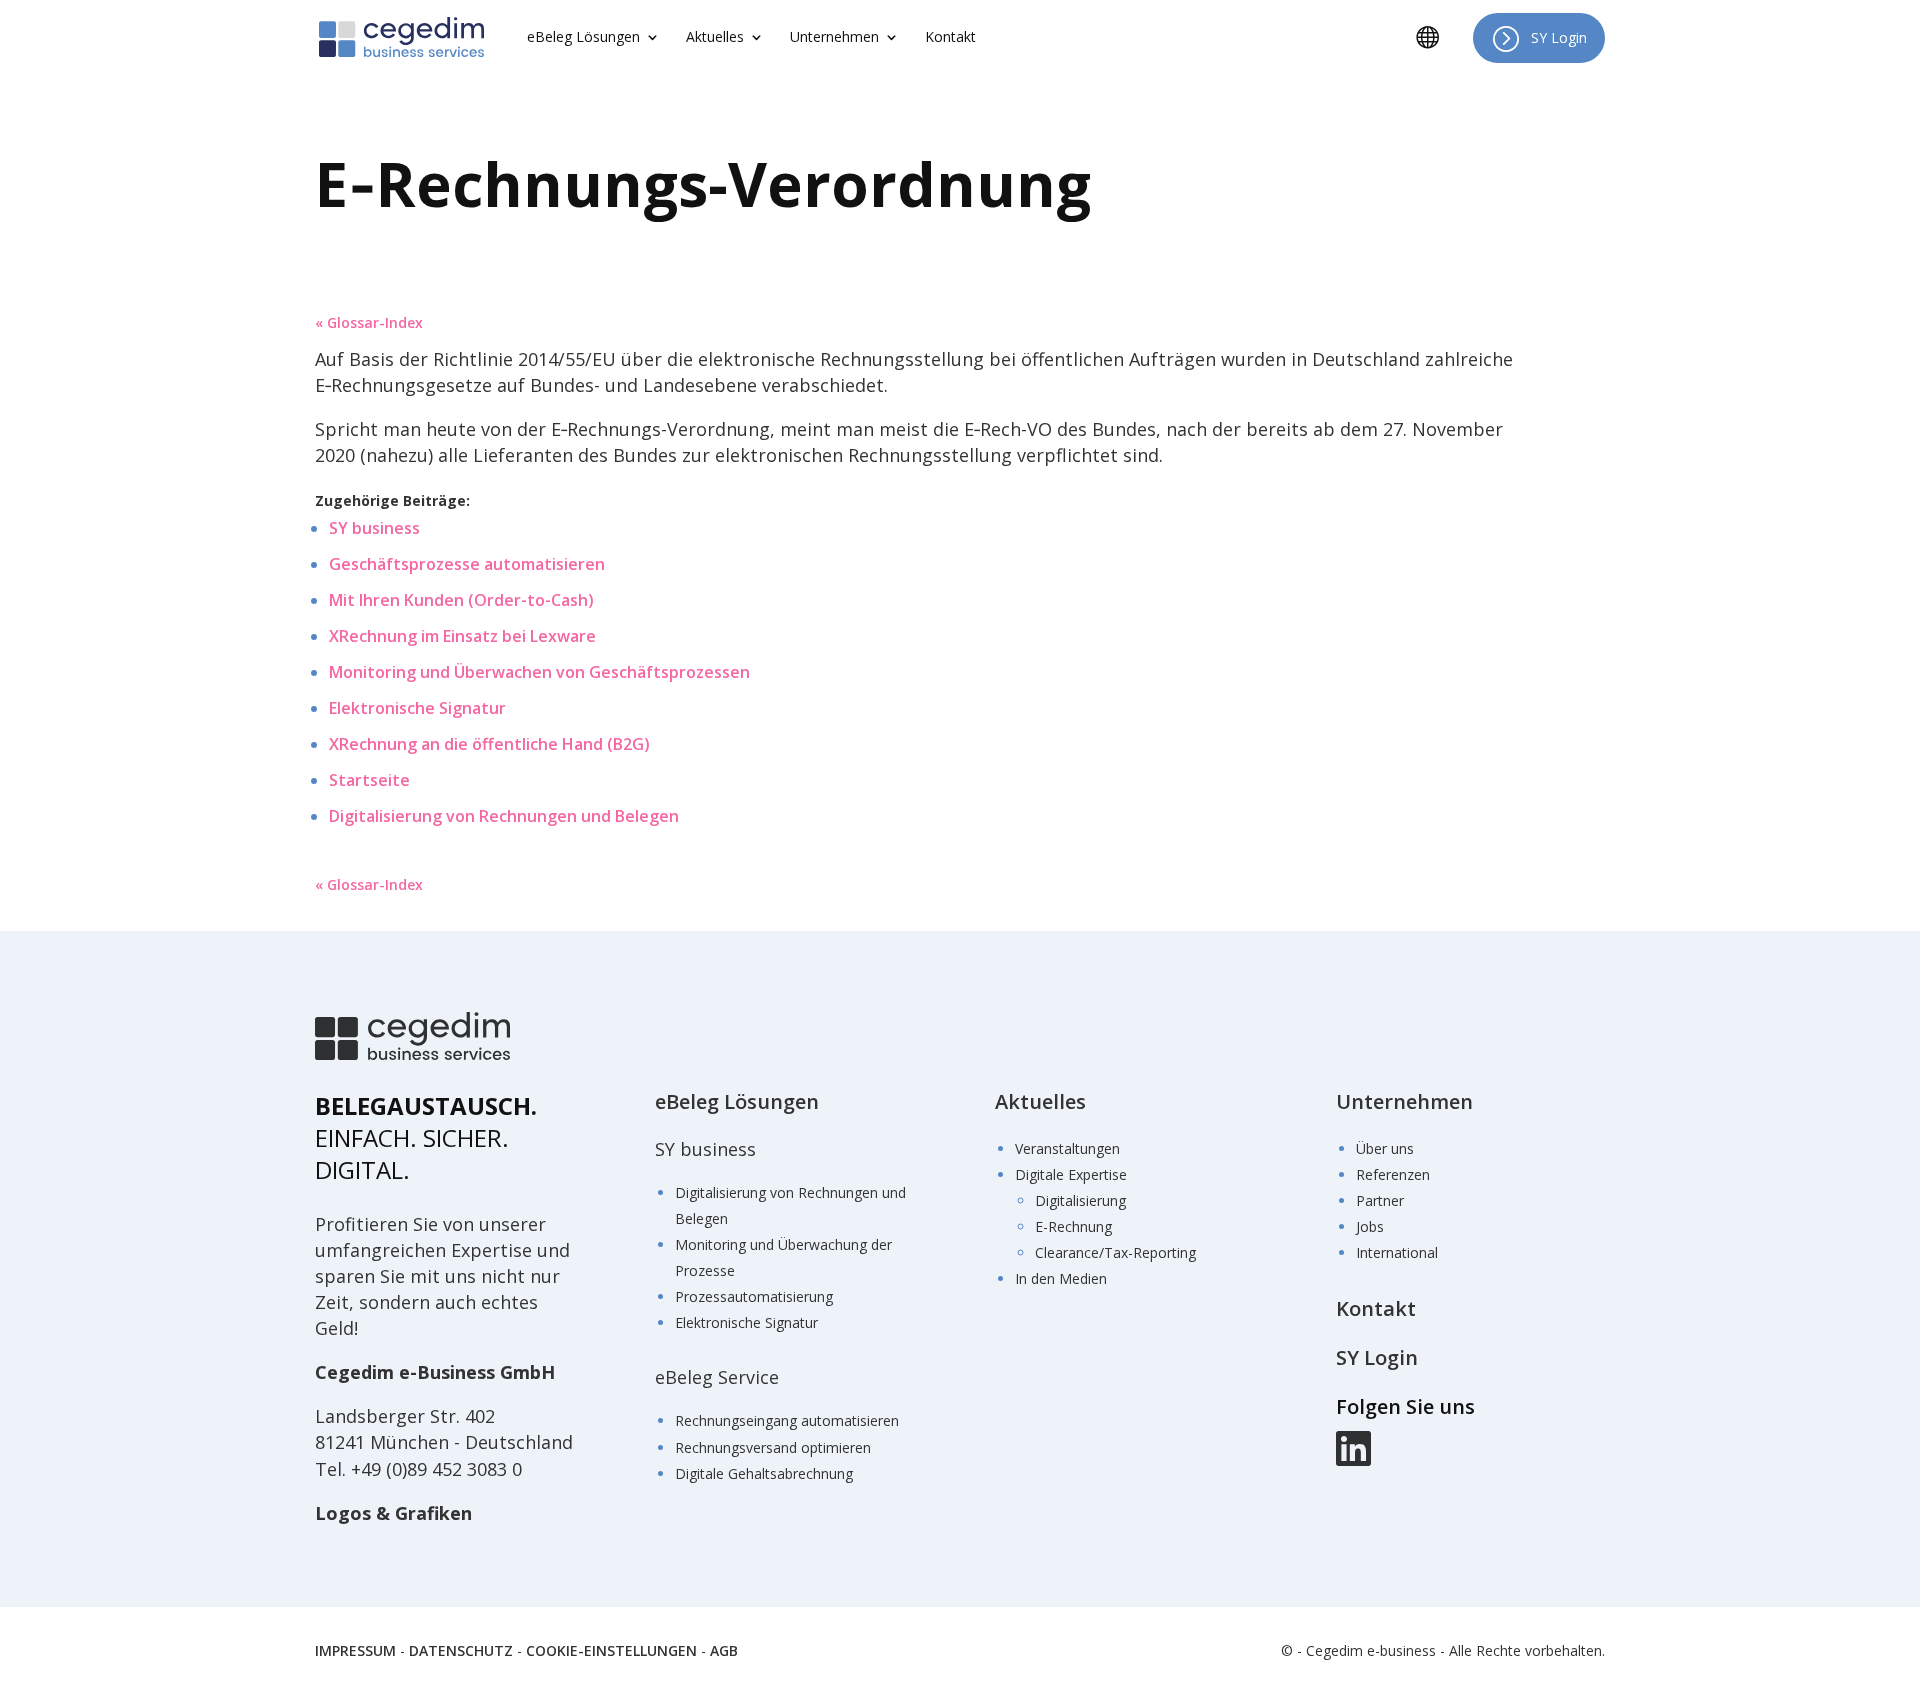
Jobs (1370, 1226)
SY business (705, 1149)
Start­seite (369, 780)
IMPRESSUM (355, 1650)
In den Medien (1061, 1278)
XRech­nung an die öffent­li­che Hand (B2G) (489, 744)
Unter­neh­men (834, 38)
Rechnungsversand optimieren (773, 1447)
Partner (1380, 1200)
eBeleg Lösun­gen (583, 38)
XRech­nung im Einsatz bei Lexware (462, 636)
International (1397, 1252)
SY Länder (1435, 52)
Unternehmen (1404, 1101)
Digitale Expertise (1071, 1174)
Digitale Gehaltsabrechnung (764, 1473)
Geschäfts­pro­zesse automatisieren (467, 564)
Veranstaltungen (1067, 1148)
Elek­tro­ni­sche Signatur (417, 708)
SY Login (1559, 37)
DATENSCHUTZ (461, 1650)
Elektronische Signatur (746, 1322)
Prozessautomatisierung (754, 1296)
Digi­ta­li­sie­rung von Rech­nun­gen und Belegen (504, 816)
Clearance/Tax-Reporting (1115, 1252)
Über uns (1385, 1148)
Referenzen (1393, 1174)
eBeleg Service (717, 1377)
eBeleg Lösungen (737, 1101)
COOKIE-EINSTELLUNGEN (611, 1650)
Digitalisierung (1080, 1200)
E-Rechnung (1073, 1226)
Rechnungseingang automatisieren (787, 1420)
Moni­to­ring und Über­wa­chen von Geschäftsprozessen (539, 672)
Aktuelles (1040, 1101)
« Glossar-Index (369, 322)
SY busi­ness (374, 528)
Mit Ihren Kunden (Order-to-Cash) (461, 600)
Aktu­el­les (715, 38)
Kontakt (950, 38)
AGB (724, 1650)
